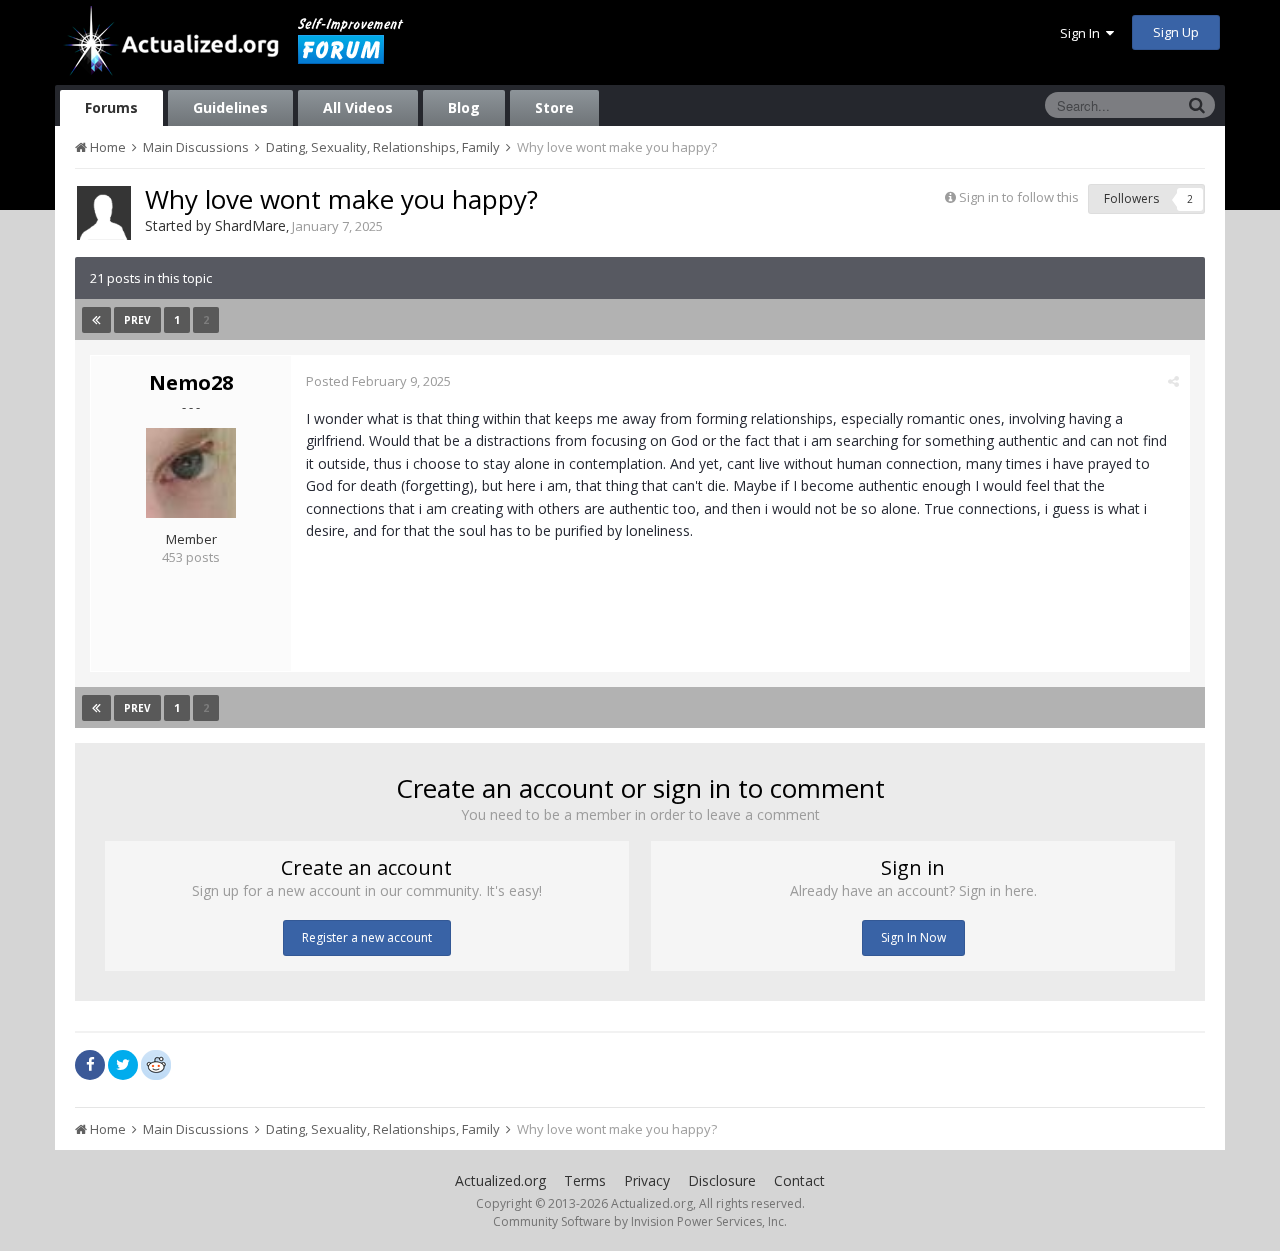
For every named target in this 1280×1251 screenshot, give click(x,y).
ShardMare (250, 225)
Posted (378, 381)
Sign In (1083, 33)
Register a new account (367, 937)
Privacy (647, 1180)
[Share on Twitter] (123, 1065)
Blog (464, 107)
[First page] (96, 320)
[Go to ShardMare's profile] (104, 213)
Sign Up (1176, 32)
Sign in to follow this (1019, 197)
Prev (137, 320)
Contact (799, 1180)
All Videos (358, 107)
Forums (111, 107)
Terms (585, 1180)
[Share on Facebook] (90, 1065)
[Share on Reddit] (156, 1063)
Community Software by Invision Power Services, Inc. (640, 1221)
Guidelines (230, 107)
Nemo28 (191, 382)
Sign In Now (913, 937)
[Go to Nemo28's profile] (191, 473)
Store (554, 107)
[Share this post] (1173, 381)
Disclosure (722, 1180)
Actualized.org (500, 1180)
